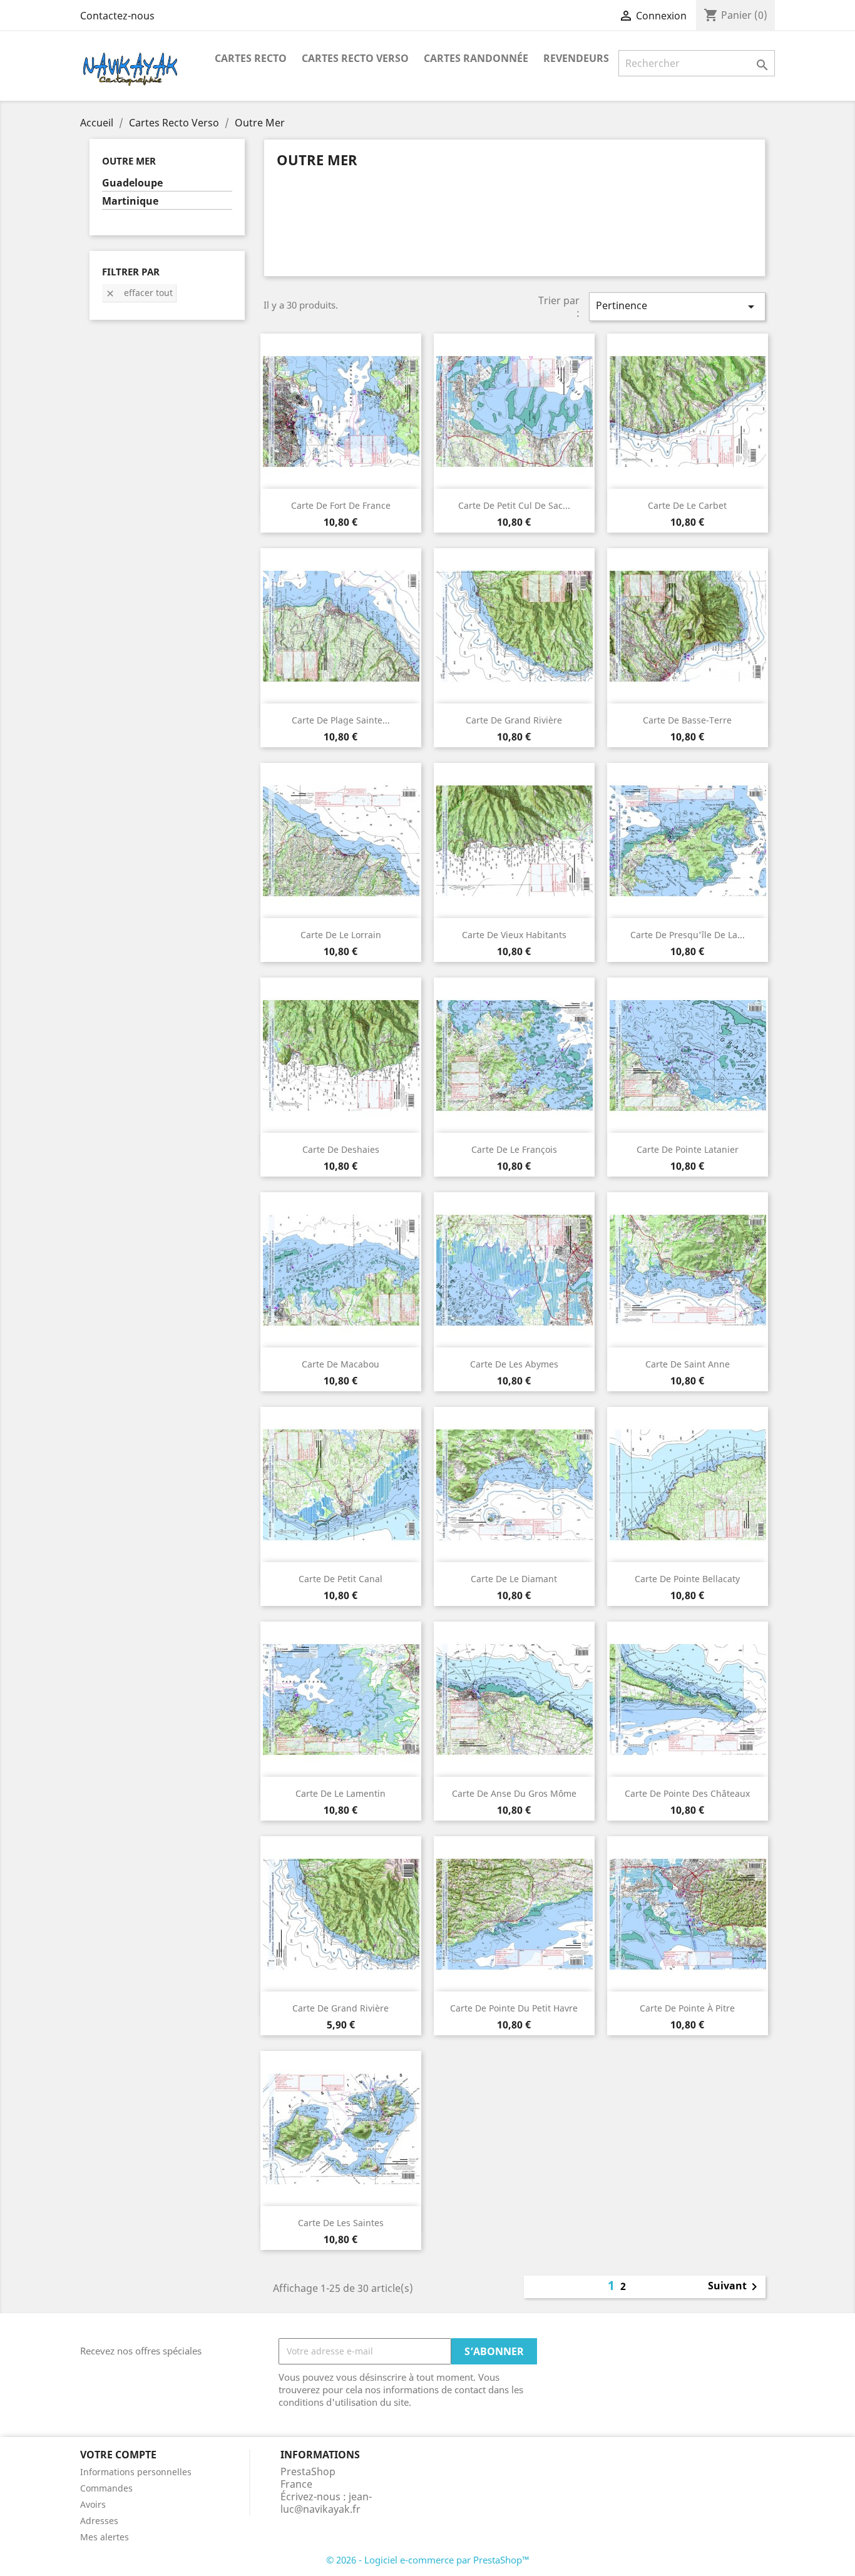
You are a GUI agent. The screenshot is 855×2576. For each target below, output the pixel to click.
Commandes (106, 2488)
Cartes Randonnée (476, 58)
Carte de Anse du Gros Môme (514, 1793)
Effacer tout (139, 293)
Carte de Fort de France (341, 505)
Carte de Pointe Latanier (688, 1149)
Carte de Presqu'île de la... (688, 935)
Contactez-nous (117, 16)
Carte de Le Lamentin (340, 1793)
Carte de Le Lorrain (341, 935)
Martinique (130, 201)
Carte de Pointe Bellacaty (687, 1579)
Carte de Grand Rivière (514, 720)
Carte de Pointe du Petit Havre (514, 2008)
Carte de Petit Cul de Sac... (514, 505)
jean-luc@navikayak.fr (326, 2503)
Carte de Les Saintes (341, 2223)
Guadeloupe (132, 183)
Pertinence (677, 306)
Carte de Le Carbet (687, 505)
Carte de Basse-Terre (687, 720)
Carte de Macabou (340, 1364)
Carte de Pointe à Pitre (687, 2008)
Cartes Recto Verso (355, 58)
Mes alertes (105, 2537)
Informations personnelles (136, 2472)
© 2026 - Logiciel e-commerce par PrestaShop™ (428, 2560)
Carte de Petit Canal (340, 1579)
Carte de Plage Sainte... (341, 720)
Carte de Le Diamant (514, 1579)
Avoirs (93, 2504)
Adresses (99, 2521)
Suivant (735, 2287)
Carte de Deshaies (341, 1149)
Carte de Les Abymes (514, 1364)
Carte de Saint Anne (688, 1364)
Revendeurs (576, 58)
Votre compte (118, 2455)
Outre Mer (129, 161)
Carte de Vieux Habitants (514, 935)
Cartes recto (251, 58)
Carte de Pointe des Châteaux (687, 1793)
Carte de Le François (514, 1149)
